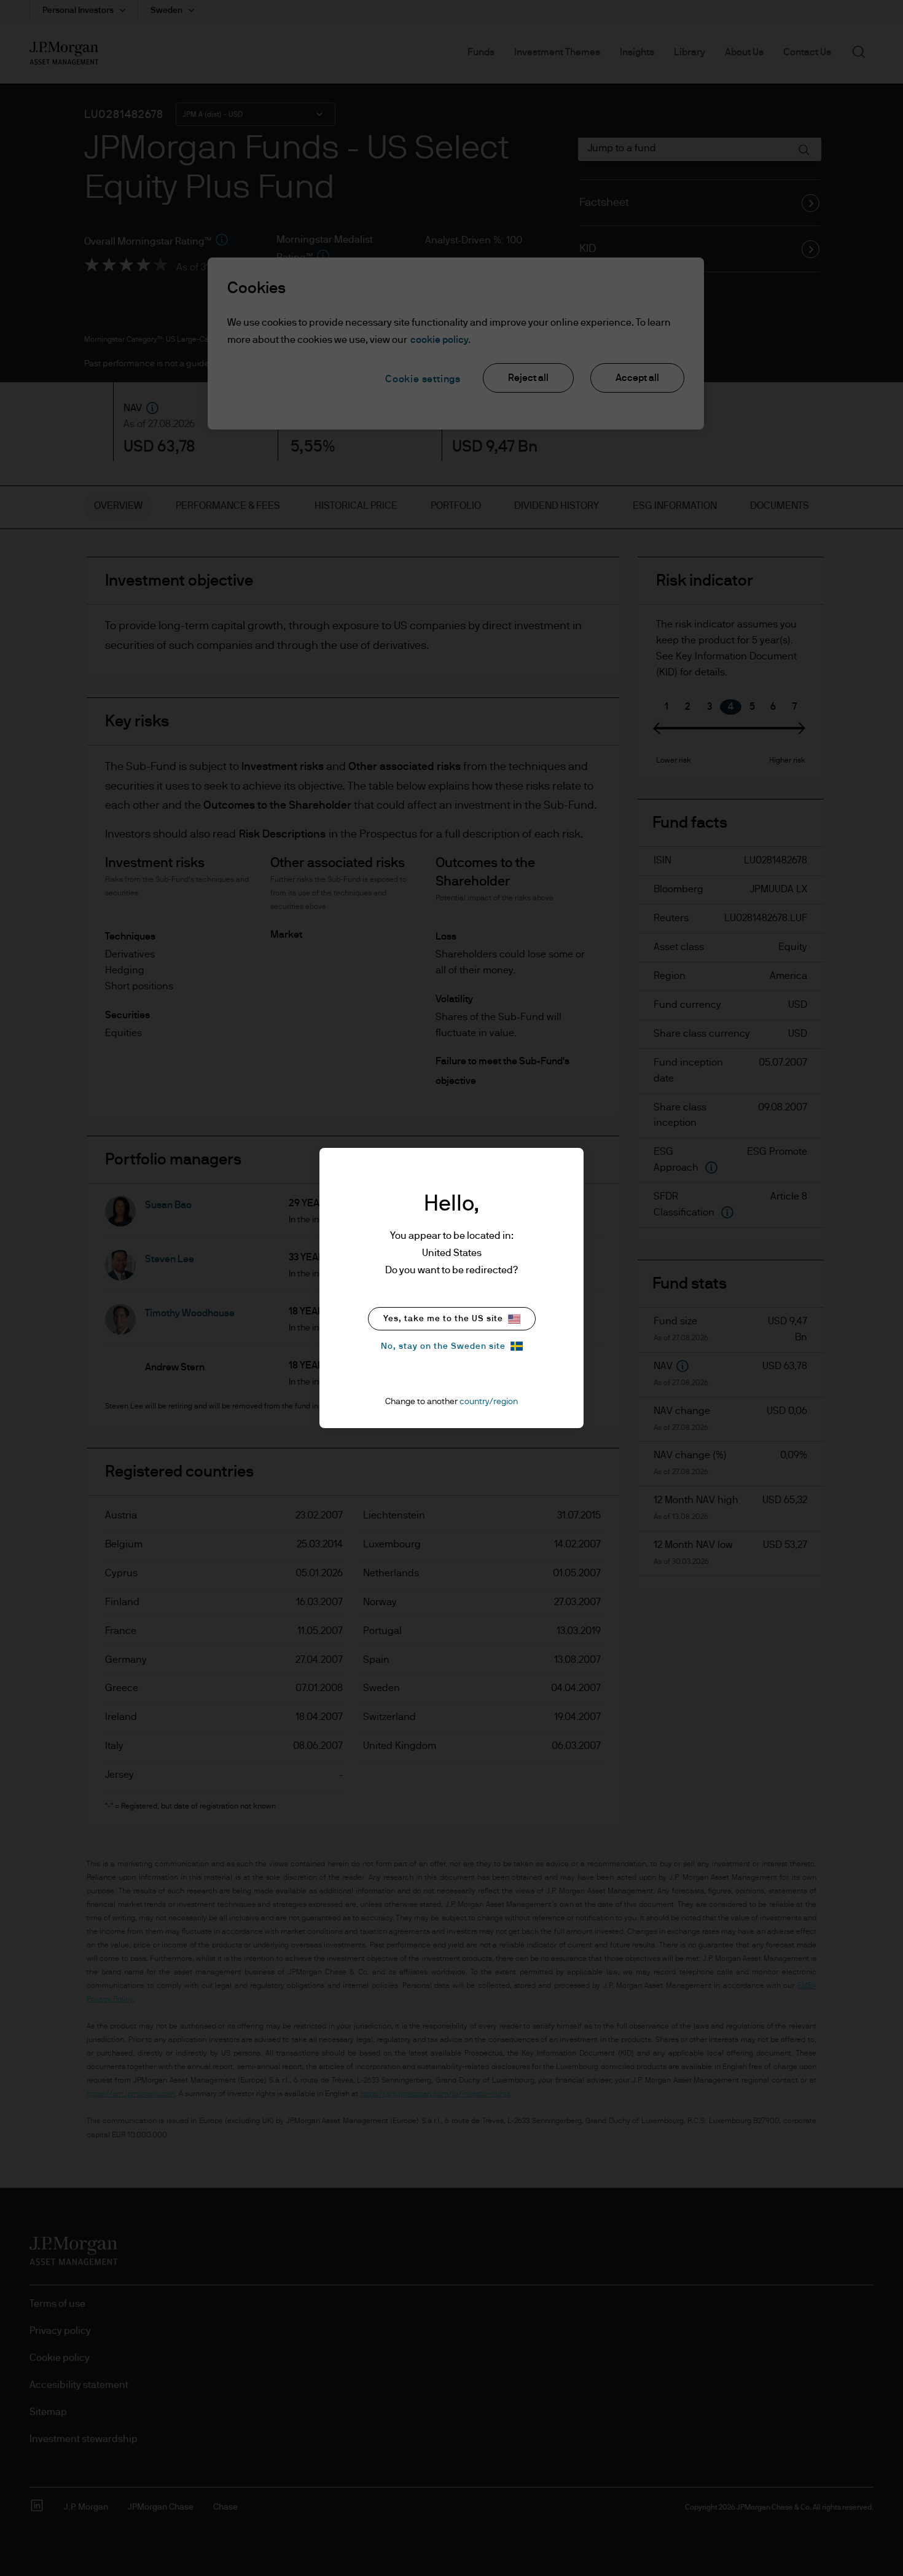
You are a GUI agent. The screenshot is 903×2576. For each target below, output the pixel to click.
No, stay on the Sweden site (443, 1346)
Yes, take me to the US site (443, 1319)
